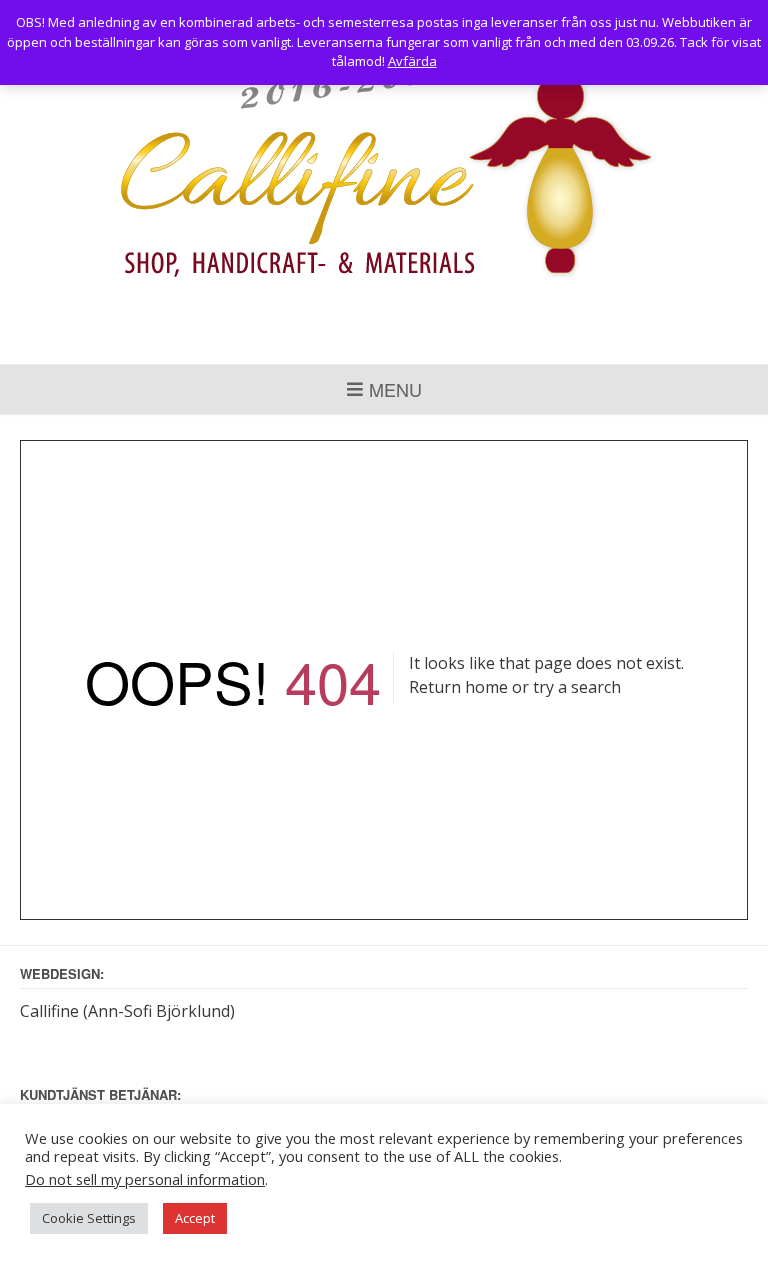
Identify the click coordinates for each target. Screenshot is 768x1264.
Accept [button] (195, 1218)
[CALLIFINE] (384, 174)
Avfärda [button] (412, 61)
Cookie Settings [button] (89, 1218)
